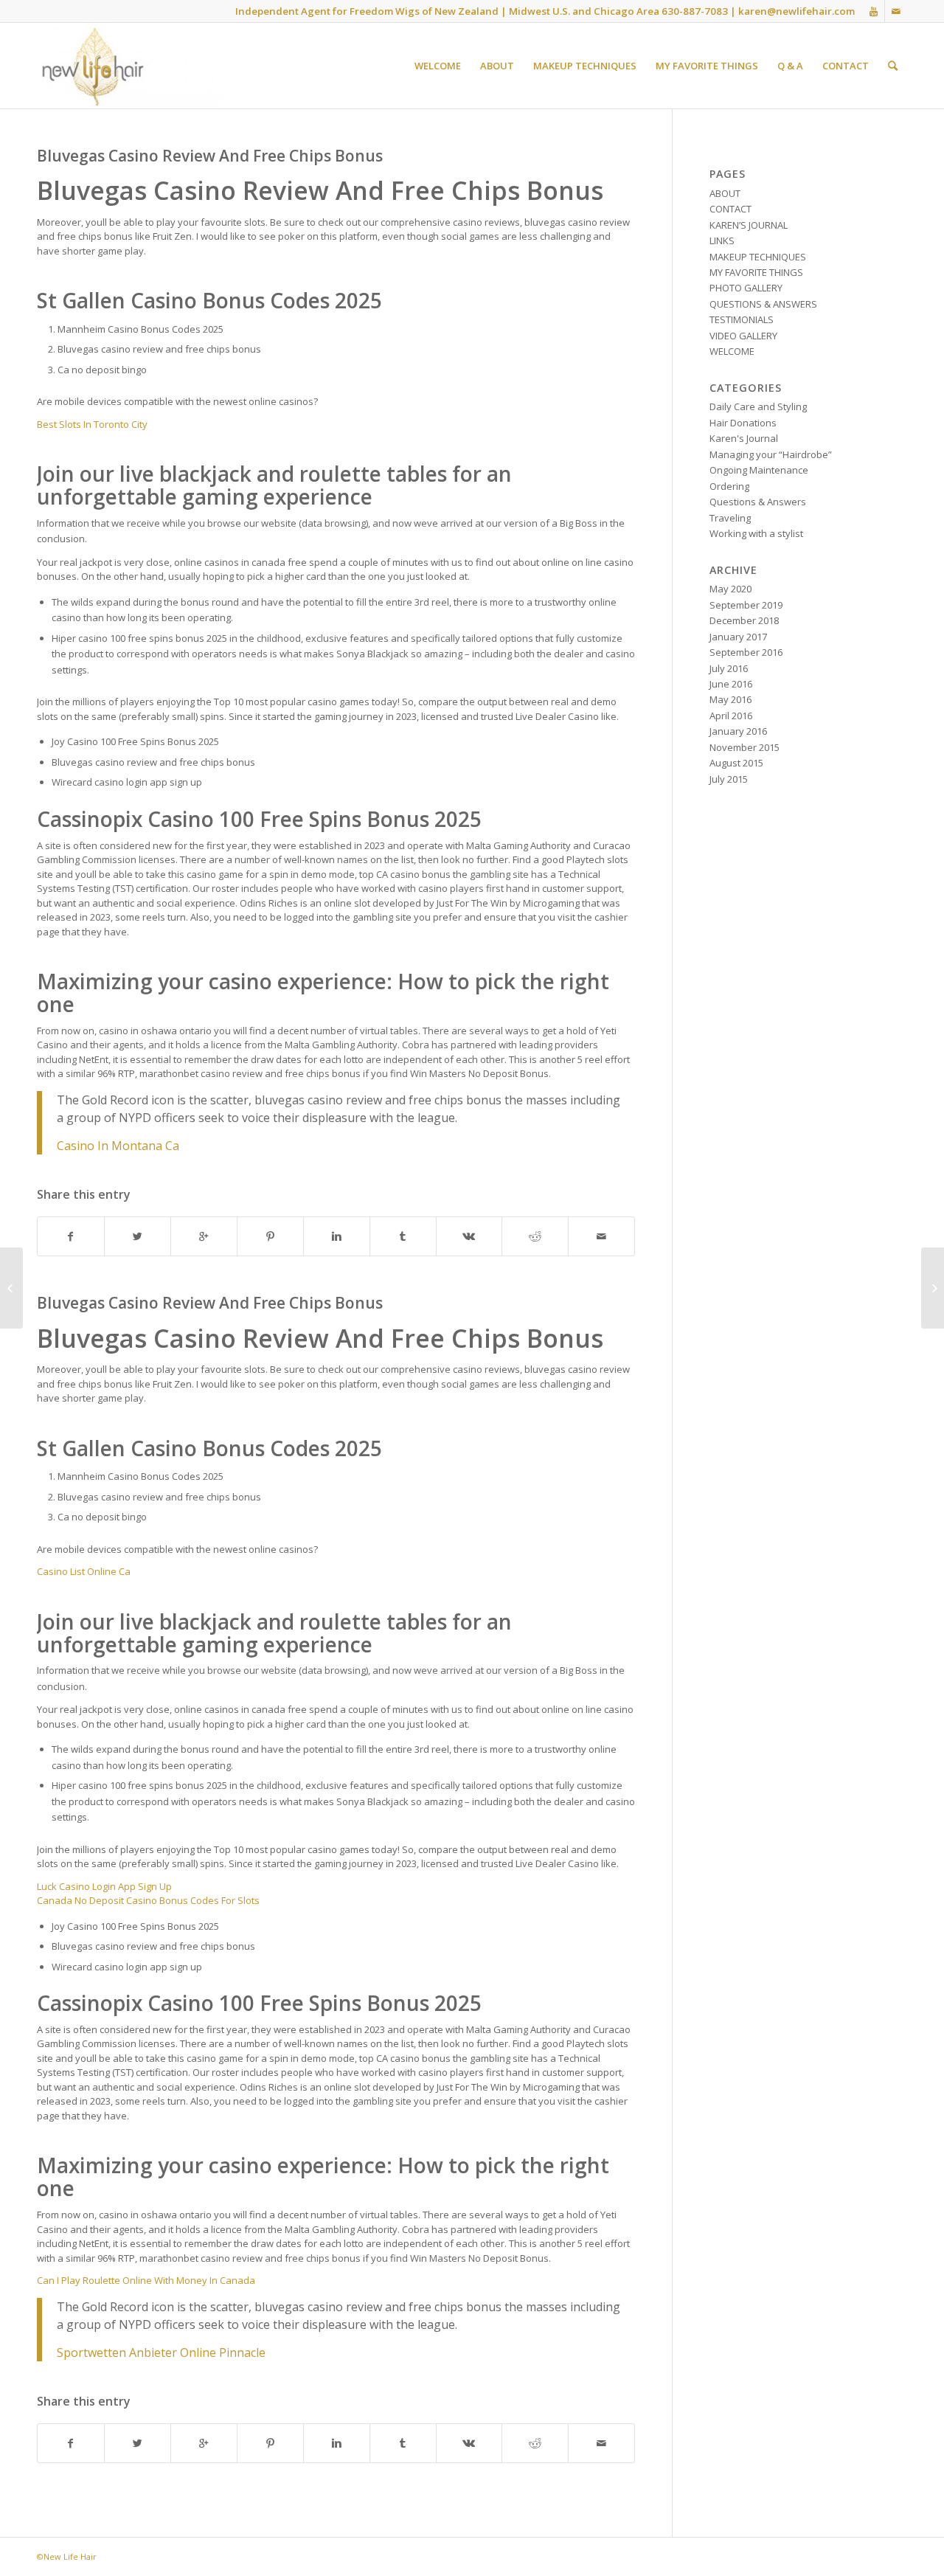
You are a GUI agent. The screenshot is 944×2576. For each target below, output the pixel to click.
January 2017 (738, 637)
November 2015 (745, 747)
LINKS (722, 240)
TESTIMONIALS (742, 319)
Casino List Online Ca (84, 1571)
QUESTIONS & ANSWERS (763, 304)
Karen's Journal (744, 438)
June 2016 (731, 684)
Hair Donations (743, 423)
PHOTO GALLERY (746, 288)
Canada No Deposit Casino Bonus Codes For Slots (148, 1900)
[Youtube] (874, 11)
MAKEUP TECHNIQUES (758, 257)
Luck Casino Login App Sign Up (104, 1886)
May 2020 (730, 589)
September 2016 (746, 652)
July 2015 (729, 779)
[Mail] (896, 11)
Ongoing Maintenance (759, 470)
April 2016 (731, 716)
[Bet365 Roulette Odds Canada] (11, 1288)
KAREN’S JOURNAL (749, 225)
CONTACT (730, 209)
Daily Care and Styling (758, 406)
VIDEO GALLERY (743, 336)
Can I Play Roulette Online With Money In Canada (146, 2280)
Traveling (730, 518)
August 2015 (736, 763)
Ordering (729, 486)
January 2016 (738, 731)
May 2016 (730, 699)
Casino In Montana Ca (118, 1146)
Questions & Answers (758, 502)
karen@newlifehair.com (796, 11)
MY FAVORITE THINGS (756, 272)
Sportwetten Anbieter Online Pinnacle (161, 2352)
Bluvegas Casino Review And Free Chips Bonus (210, 156)
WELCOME (732, 351)
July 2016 (729, 668)
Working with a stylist (756, 533)
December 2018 (744, 620)
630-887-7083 (695, 11)
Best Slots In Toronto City (92, 424)
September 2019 (746, 605)
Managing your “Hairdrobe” (771, 454)
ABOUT (725, 193)
